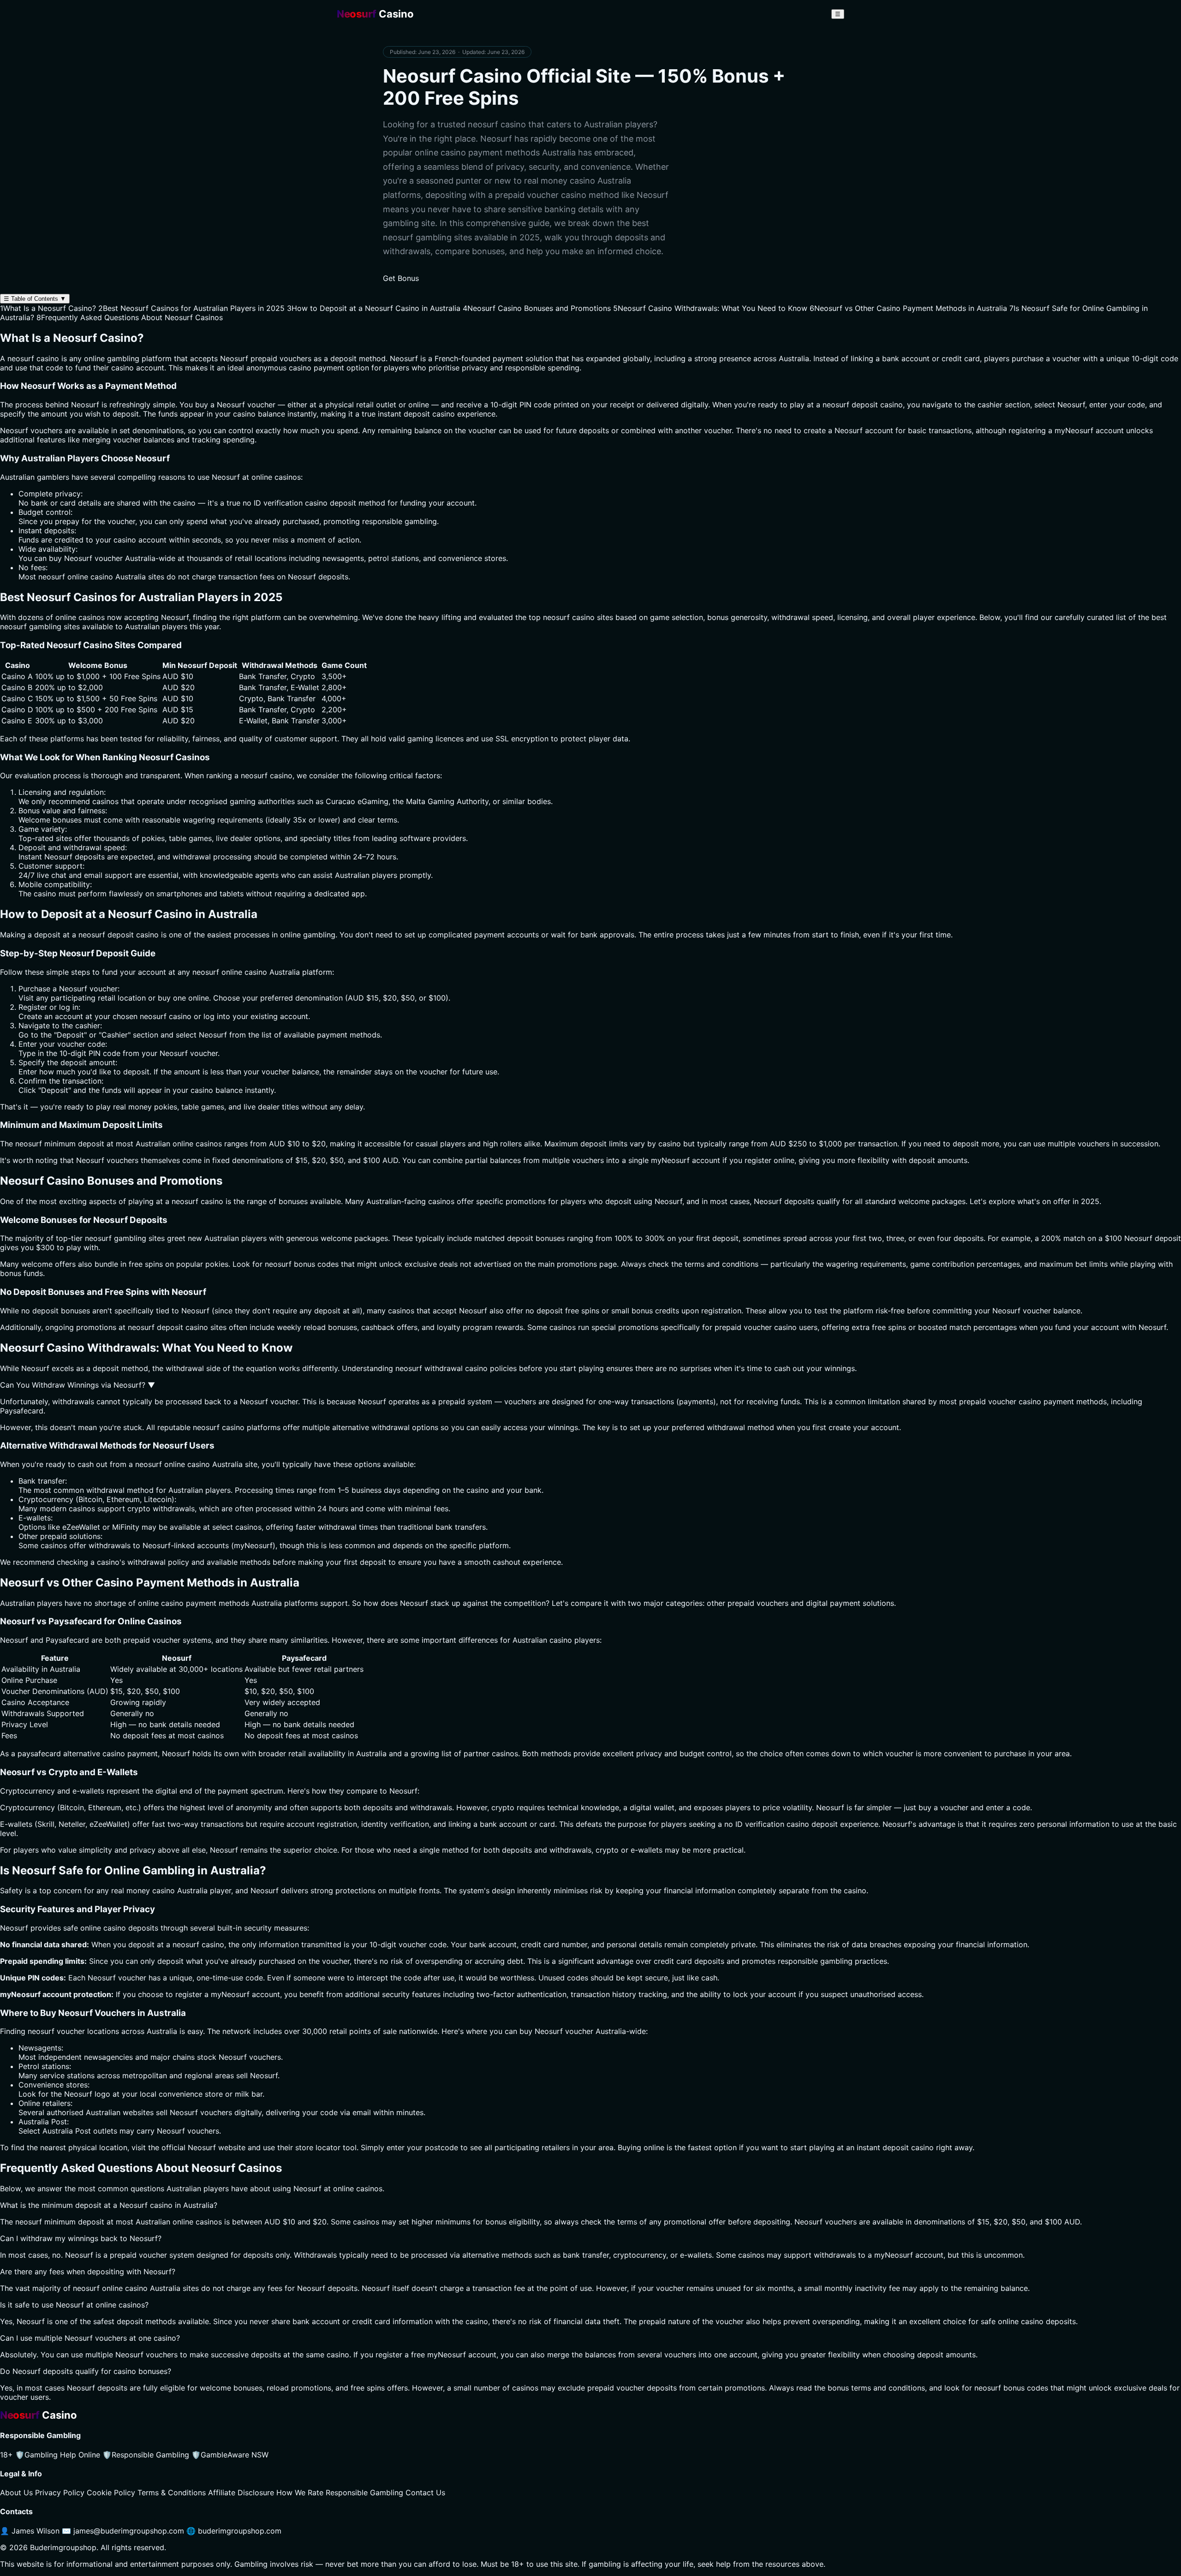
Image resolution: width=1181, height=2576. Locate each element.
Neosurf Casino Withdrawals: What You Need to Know (710, 308)
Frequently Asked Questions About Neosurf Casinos (130, 317)
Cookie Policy (111, 2493)
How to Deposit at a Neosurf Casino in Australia (374, 308)
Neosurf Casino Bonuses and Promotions (537, 308)
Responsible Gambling (146, 2455)
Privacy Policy (60, 2493)
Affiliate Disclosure (241, 2493)
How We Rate (300, 2493)
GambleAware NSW (230, 2455)
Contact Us (425, 2493)
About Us (16, 2493)
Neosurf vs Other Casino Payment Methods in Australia (908, 308)
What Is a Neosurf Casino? (48, 308)
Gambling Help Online (58, 2455)
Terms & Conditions (172, 2493)
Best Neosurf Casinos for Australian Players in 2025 (191, 308)
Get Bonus (401, 278)
